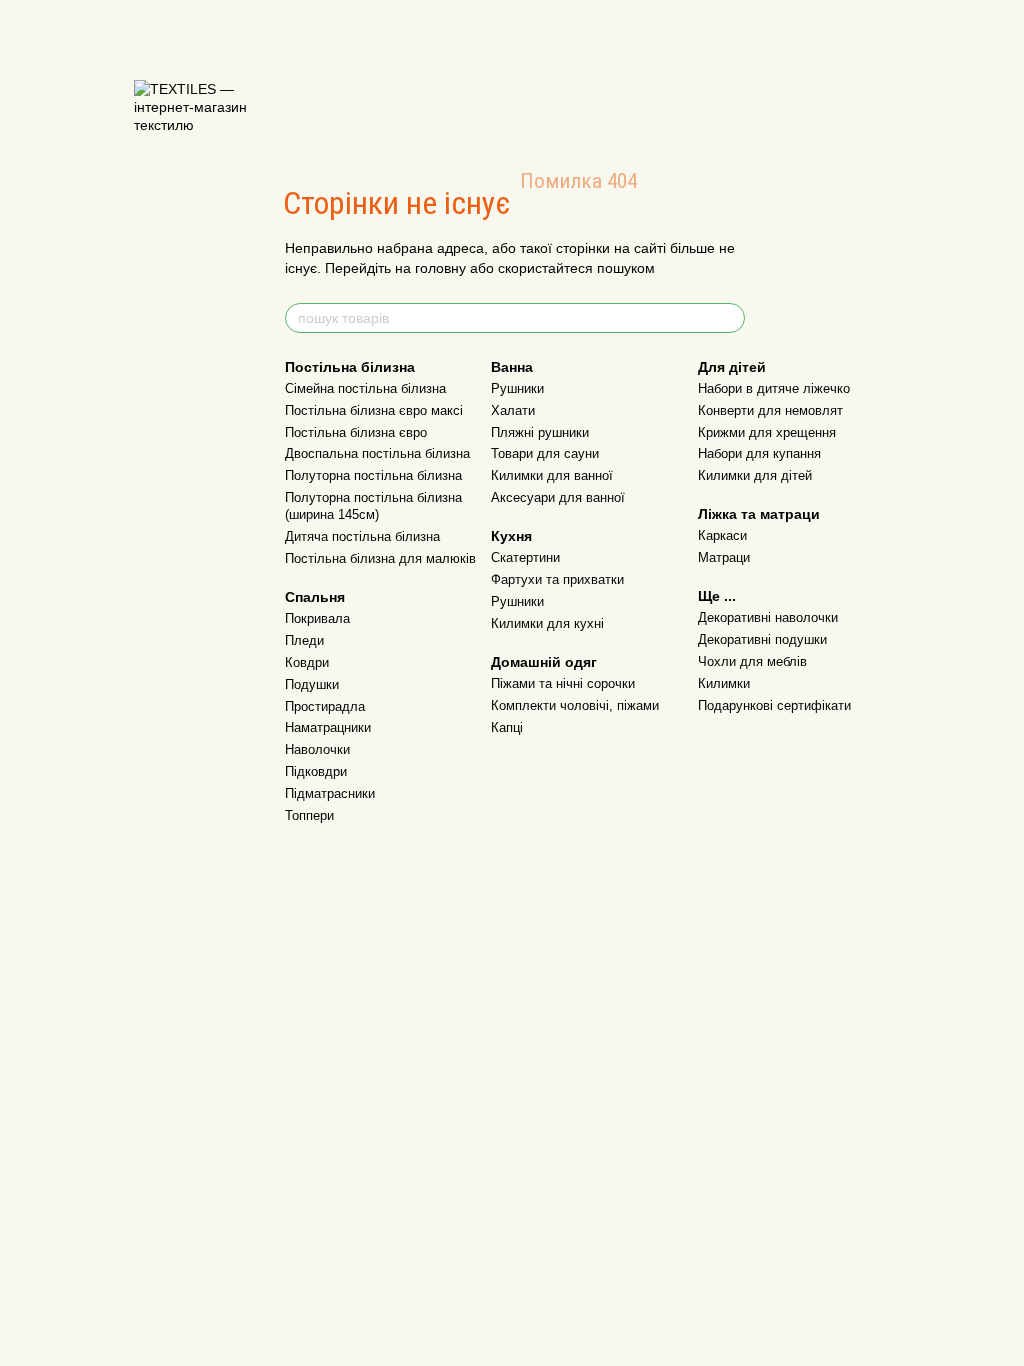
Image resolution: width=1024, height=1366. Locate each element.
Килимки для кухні (547, 623)
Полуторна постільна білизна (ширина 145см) (373, 506)
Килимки (724, 683)
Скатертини (525, 557)
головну (440, 268)
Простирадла (325, 706)
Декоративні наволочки (768, 617)
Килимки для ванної (552, 475)
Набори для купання (759, 453)
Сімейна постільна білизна (365, 388)
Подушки (312, 684)
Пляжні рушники (540, 432)
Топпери (309, 815)
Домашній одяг (544, 662)
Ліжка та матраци (759, 514)
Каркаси (722, 535)
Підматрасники (330, 793)
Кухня (511, 536)
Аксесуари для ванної (558, 497)
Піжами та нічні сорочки (563, 683)
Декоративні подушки (762, 639)
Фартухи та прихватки (557, 579)
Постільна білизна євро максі (374, 410)
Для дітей (732, 367)
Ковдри (307, 662)
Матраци (724, 557)
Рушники (517, 388)
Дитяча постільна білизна (362, 536)
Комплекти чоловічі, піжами (575, 705)
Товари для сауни (545, 453)
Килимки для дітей (755, 475)
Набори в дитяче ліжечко (774, 388)
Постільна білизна (350, 367)
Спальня (315, 597)
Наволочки (317, 749)
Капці (507, 727)
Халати (513, 410)
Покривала (317, 618)
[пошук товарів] (729, 318)
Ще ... (717, 596)
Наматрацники (328, 727)
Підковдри (316, 771)
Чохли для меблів (752, 661)
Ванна (512, 367)
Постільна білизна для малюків (380, 558)
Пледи (304, 640)
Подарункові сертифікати (774, 705)
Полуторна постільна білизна (373, 475)
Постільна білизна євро (356, 432)
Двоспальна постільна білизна (377, 453)
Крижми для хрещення (767, 432)
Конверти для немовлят (770, 410)
